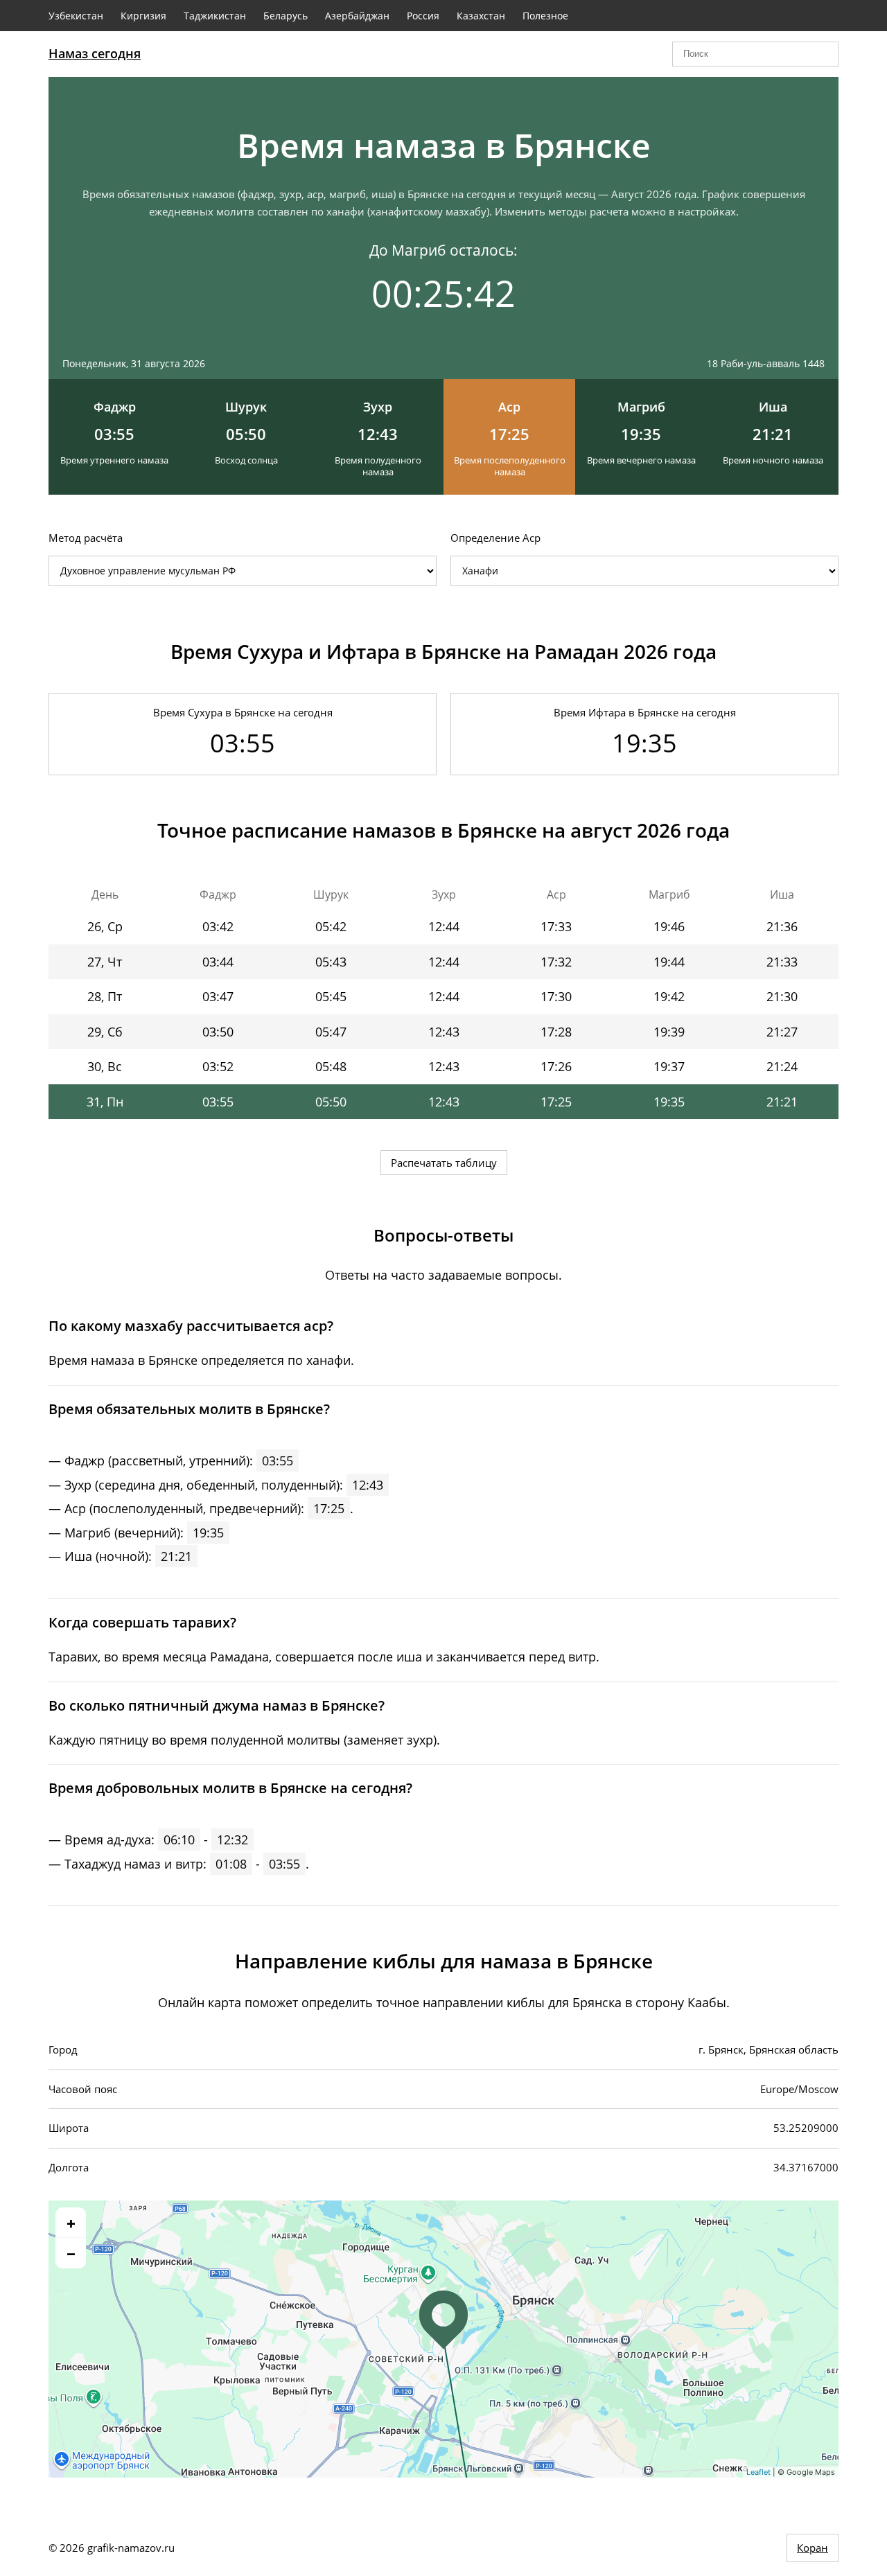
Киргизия (143, 16)
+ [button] (71, 2223)
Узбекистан (76, 16)
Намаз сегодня (95, 53)
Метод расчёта (86, 538)
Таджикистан (215, 16)
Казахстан (481, 16)
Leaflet (758, 2472)
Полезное (545, 16)
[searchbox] (755, 54)
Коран (813, 2548)
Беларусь (286, 16)
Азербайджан (357, 16)
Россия (423, 16)
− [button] (71, 2253)
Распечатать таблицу (444, 1163)
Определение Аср (495, 538)
